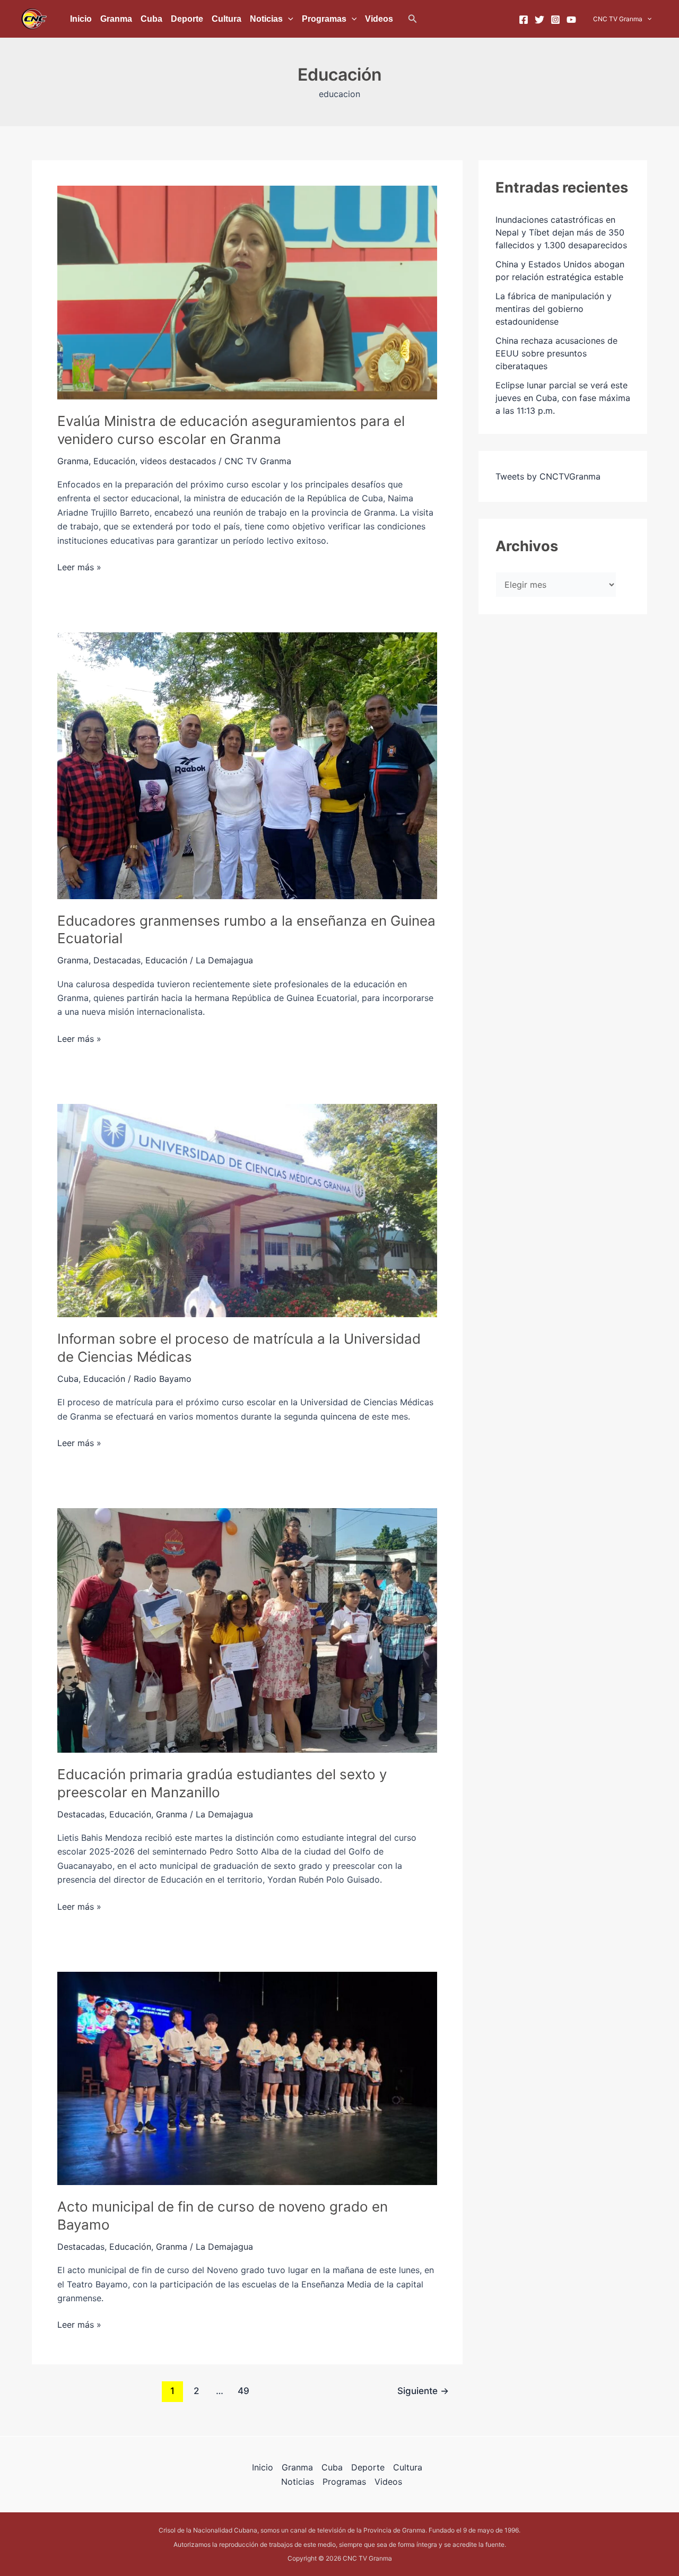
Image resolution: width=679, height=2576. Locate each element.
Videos (379, 19)
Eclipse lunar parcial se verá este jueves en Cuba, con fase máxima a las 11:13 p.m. (563, 398)
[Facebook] (524, 20)
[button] (413, 19)
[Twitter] (539, 20)
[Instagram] (555, 20)
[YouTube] (571, 20)
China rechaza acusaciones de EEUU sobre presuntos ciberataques (556, 353)
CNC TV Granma (618, 19)
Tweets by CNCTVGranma (548, 476)
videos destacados (178, 461)
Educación (114, 461)
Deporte (187, 19)
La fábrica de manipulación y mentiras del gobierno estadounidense (554, 309)
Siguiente (423, 2391)
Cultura (227, 19)
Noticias (266, 19)
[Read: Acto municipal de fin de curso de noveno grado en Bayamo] (247, 2077)
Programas (324, 19)
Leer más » (79, 566)
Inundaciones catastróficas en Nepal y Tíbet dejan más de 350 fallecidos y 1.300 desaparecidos (561, 232)
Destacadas (117, 960)
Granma (116, 19)
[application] (288, 19)
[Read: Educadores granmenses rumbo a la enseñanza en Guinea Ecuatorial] (247, 765)
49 (243, 2391)
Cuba (151, 19)
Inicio (81, 19)
